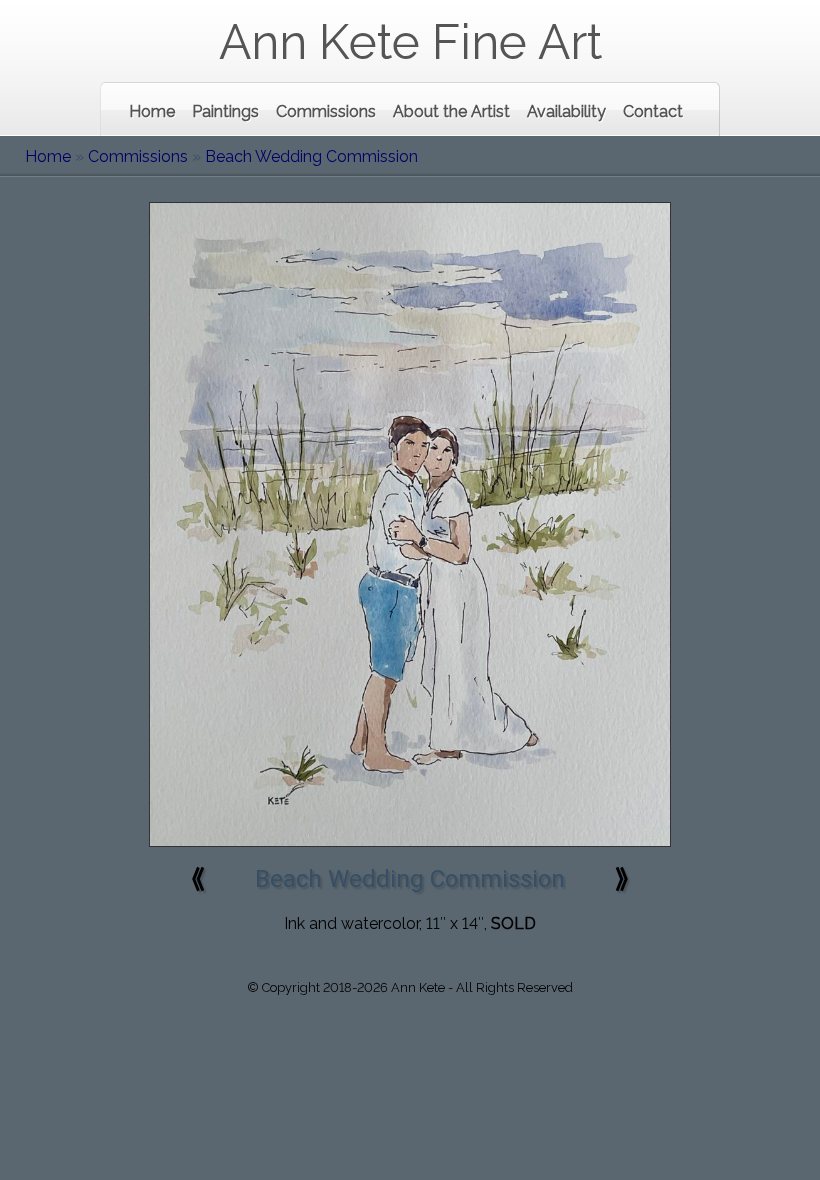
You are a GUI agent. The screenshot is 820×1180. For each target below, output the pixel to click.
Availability (566, 111)
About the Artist (451, 111)
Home (152, 111)
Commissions (326, 111)
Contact (653, 111)
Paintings (225, 111)
